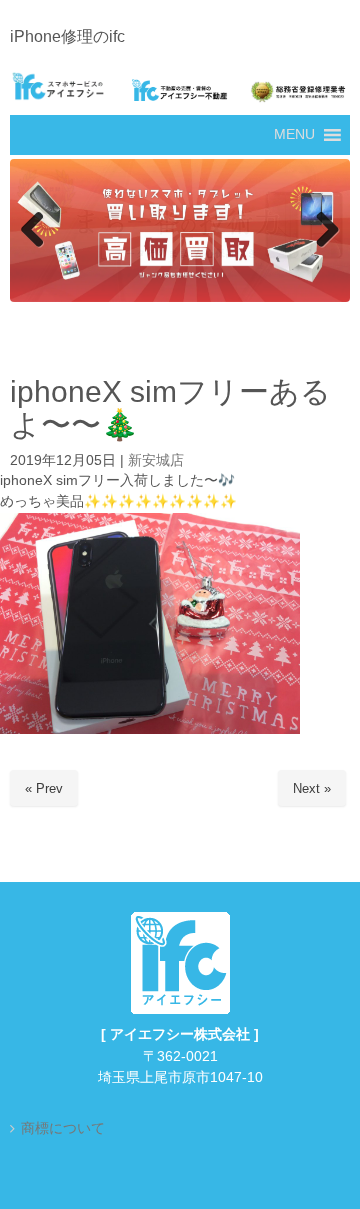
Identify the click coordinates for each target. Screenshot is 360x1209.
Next (325, 231)
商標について (63, 1129)
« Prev (44, 789)
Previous (35, 231)
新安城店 (156, 461)
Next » (312, 789)
